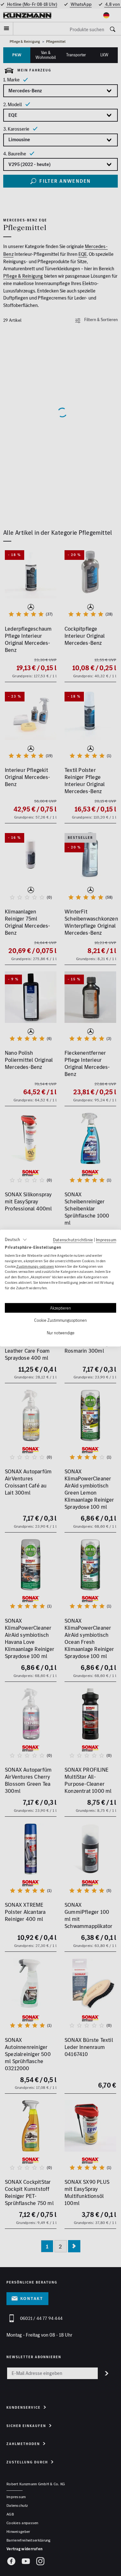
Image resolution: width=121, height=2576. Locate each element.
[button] (16, 1240)
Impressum (106, 1240)
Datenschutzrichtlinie (73, 1240)
